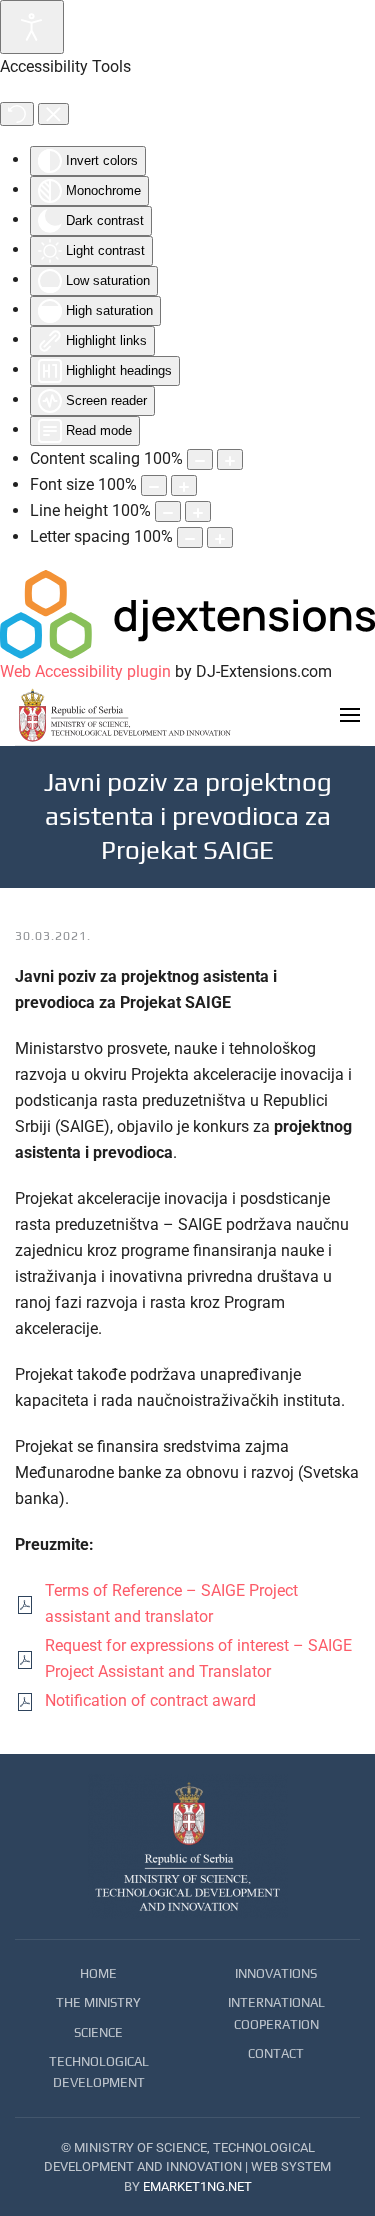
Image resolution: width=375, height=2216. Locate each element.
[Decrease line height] (168, 511)
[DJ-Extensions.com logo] (187, 613)
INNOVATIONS (276, 1973)
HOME (98, 1973)
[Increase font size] (184, 485)
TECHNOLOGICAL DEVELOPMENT (99, 2072)
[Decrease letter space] (190, 537)
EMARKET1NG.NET (197, 2186)
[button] (350, 715)
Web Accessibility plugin (85, 671)
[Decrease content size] (200, 459)
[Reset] (17, 114)
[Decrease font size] (154, 485)
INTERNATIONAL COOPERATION (276, 2013)
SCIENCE (98, 2032)
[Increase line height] (198, 511)
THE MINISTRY (98, 2002)
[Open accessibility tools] (32, 27)
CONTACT (276, 2053)
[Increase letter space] (220, 537)
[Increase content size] (230, 459)
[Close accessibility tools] (53, 114)
